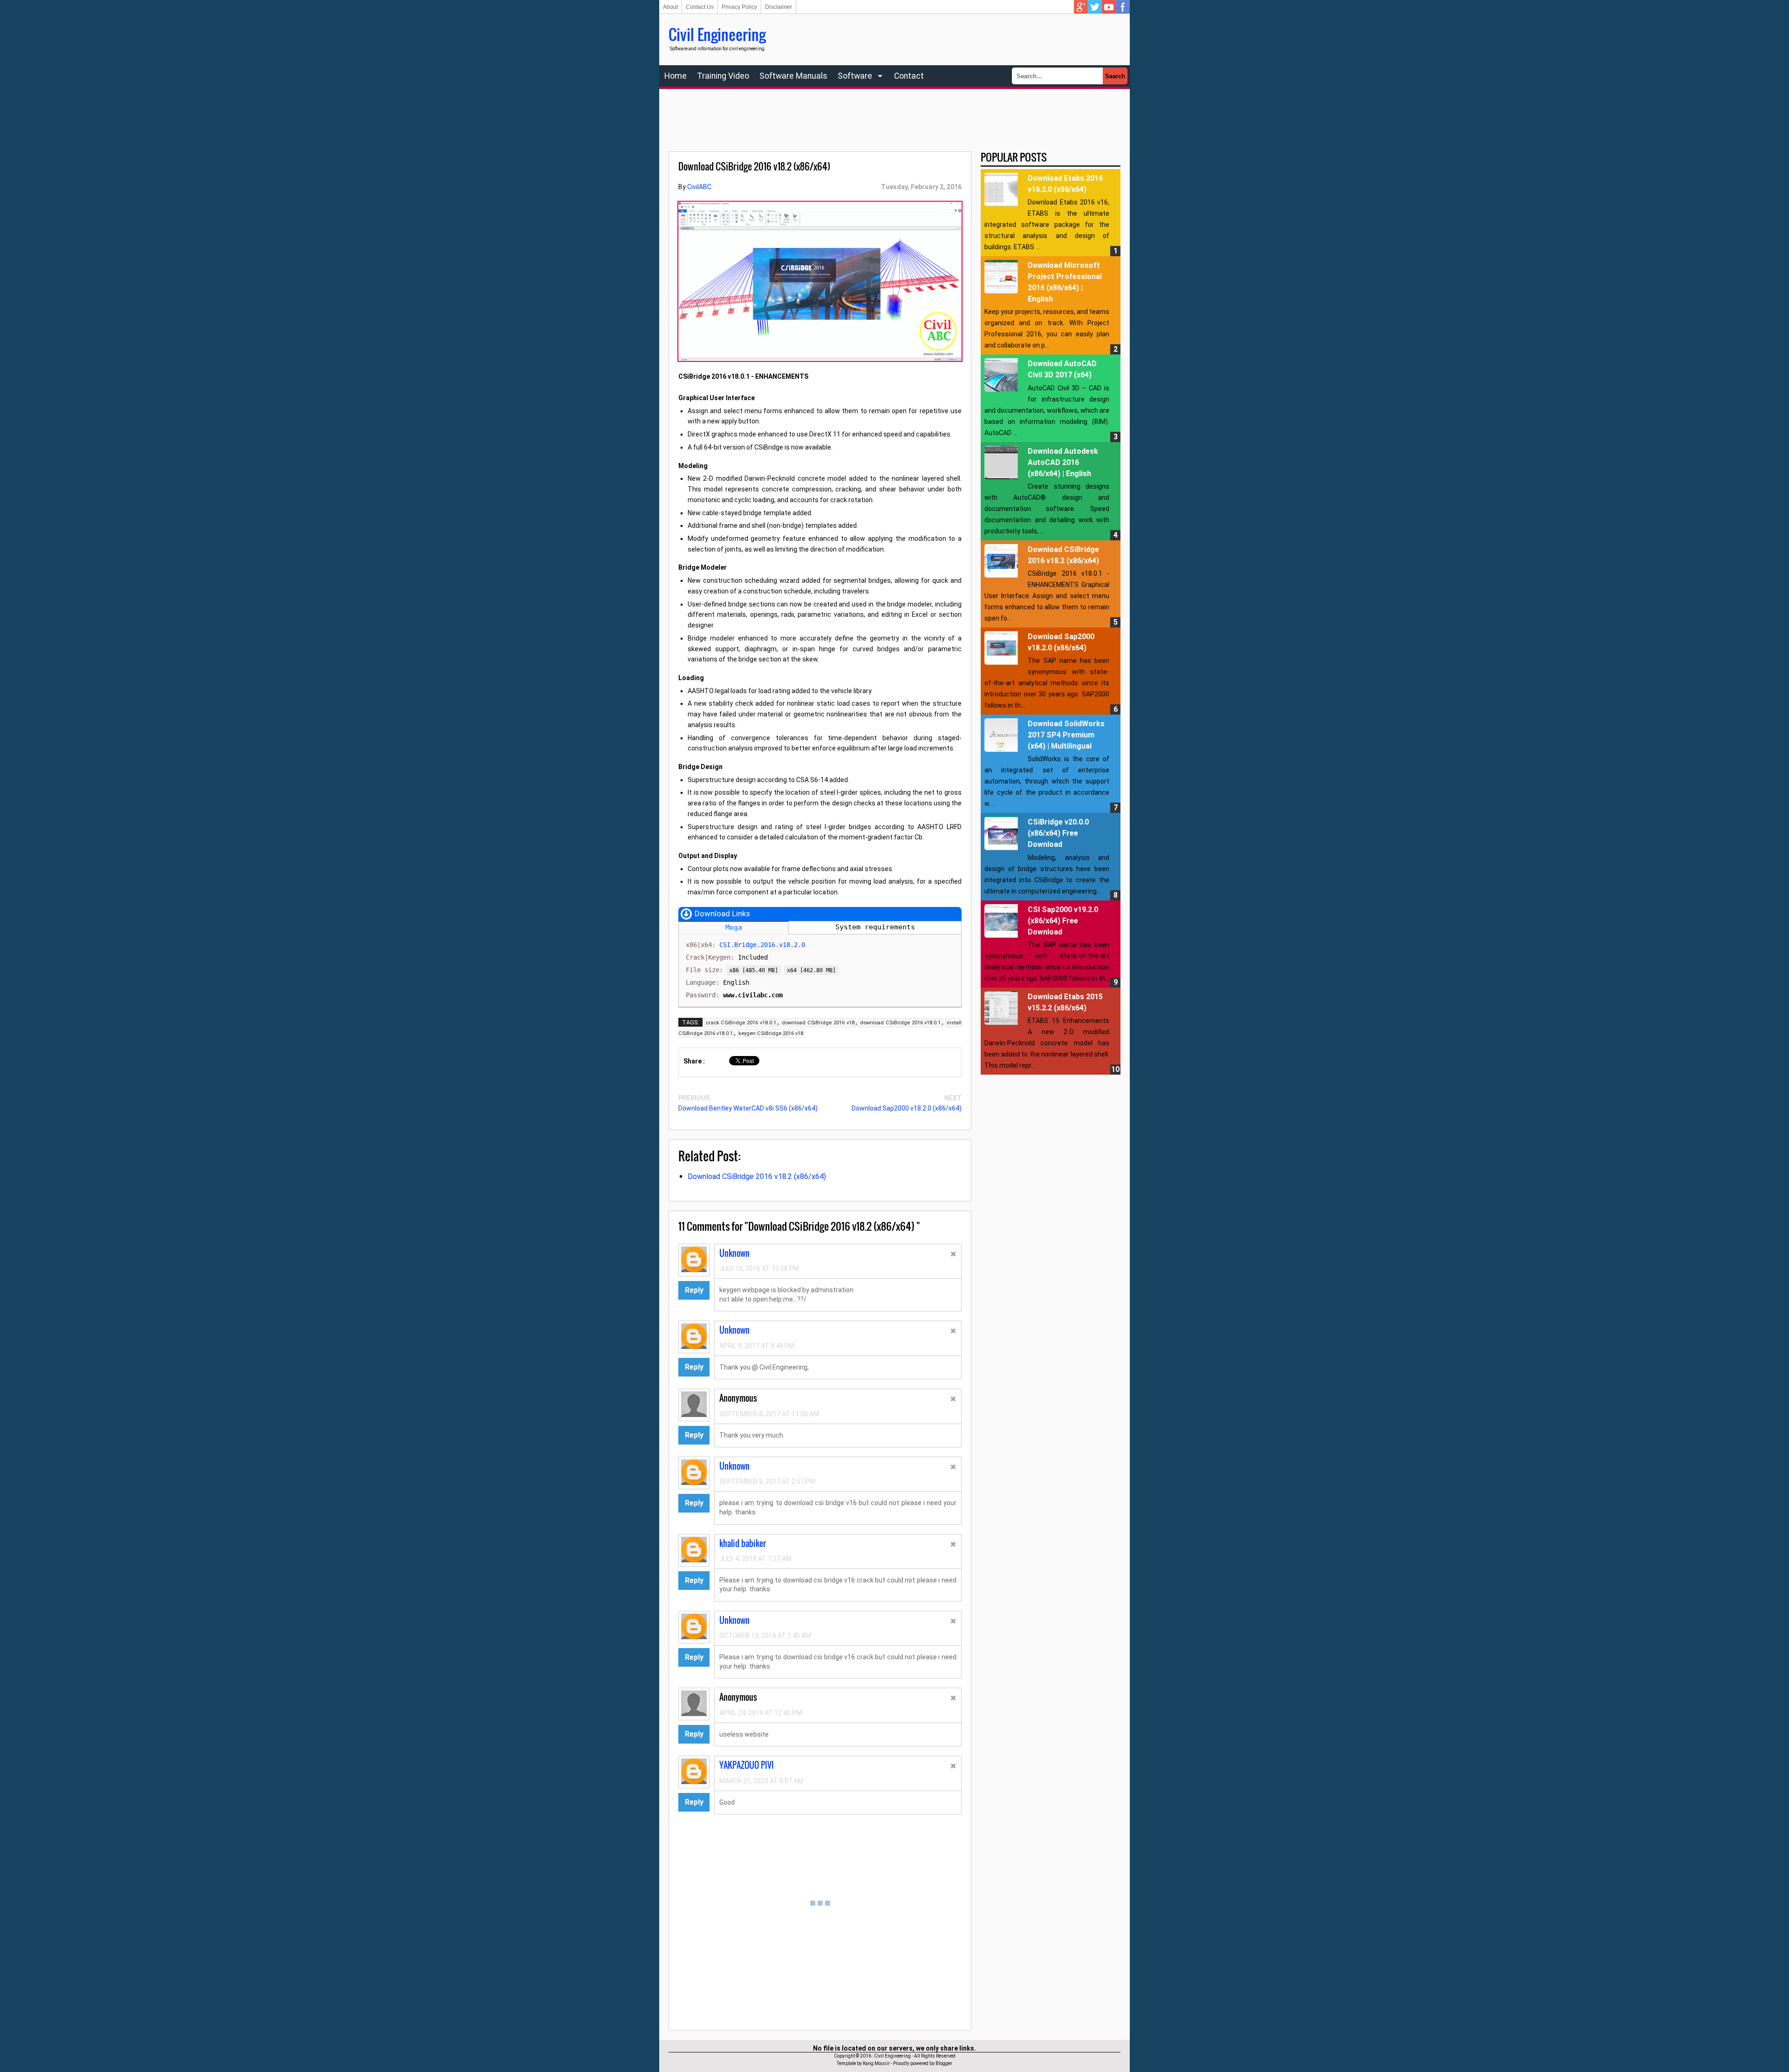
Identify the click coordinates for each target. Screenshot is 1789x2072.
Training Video (723, 76)
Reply (694, 1290)
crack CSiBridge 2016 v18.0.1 (741, 1023)
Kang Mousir (876, 2063)
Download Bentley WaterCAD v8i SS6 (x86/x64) (748, 1108)
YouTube (1109, 7)
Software (855, 76)
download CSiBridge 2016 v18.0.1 (900, 1023)
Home (676, 76)
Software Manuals (793, 76)
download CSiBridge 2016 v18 (818, 1023)
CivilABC (699, 187)
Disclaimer (778, 7)
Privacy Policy (739, 7)
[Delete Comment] (953, 1255)
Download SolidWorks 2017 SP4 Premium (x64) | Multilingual (1066, 735)
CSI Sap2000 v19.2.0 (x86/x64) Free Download (1063, 921)
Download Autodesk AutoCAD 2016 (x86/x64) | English (1063, 462)
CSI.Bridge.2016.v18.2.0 (762, 945)
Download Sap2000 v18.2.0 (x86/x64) (907, 1108)
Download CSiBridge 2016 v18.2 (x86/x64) (757, 1176)
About (670, 7)
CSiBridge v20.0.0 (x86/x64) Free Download (1058, 833)
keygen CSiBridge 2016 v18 (771, 1033)
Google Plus (1081, 7)
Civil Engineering (717, 34)
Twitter (1095, 7)
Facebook (1123, 7)
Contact (909, 76)
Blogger (944, 2063)
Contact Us (700, 7)
